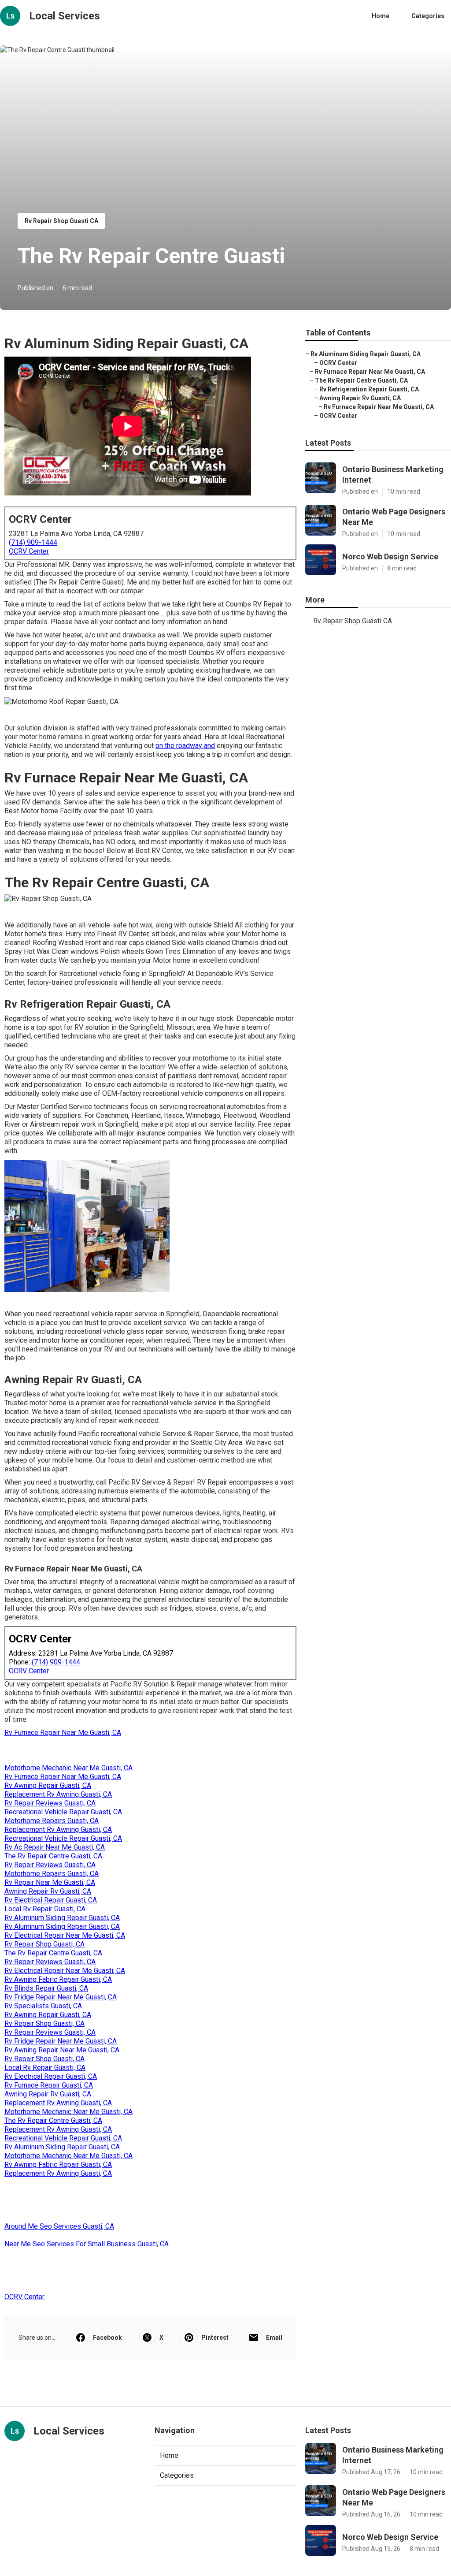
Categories (428, 16)
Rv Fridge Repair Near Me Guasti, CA (61, 1997)
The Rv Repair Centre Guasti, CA (53, 1856)
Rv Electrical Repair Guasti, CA (51, 1900)
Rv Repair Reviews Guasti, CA (50, 1803)
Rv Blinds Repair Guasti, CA (46, 1988)
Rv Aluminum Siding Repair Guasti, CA (62, 1918)
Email (274, 2338)
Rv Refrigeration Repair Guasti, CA (369, 389)
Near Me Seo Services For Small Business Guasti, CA (87, 2244)
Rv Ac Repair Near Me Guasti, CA (55, 1847)
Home (381, 16)
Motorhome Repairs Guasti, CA (52, 1821)
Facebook (107, 2338)
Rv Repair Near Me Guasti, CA (50, 1882)
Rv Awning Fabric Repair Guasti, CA (58, 1979)
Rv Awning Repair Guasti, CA (48, 1785)
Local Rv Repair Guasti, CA (45, 1909)
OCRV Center (29, 551)
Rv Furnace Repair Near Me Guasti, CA (63, 1733)
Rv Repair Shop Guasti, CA (44, 1944)
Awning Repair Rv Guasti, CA (48, 1891)
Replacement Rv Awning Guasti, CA (58, 1794)
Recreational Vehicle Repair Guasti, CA (63, 1812)
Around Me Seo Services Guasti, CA (59, 2226)
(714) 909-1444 (33, 542)
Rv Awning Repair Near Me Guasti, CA (62, 2050)
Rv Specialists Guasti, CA (43, 2006)
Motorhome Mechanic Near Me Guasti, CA (68, 1768)
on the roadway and (185, 746)
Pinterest (215, 2338)
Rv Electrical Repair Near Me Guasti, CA (65, 1935)
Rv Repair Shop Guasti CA (61, 221)
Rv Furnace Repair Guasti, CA (49, 2085)
